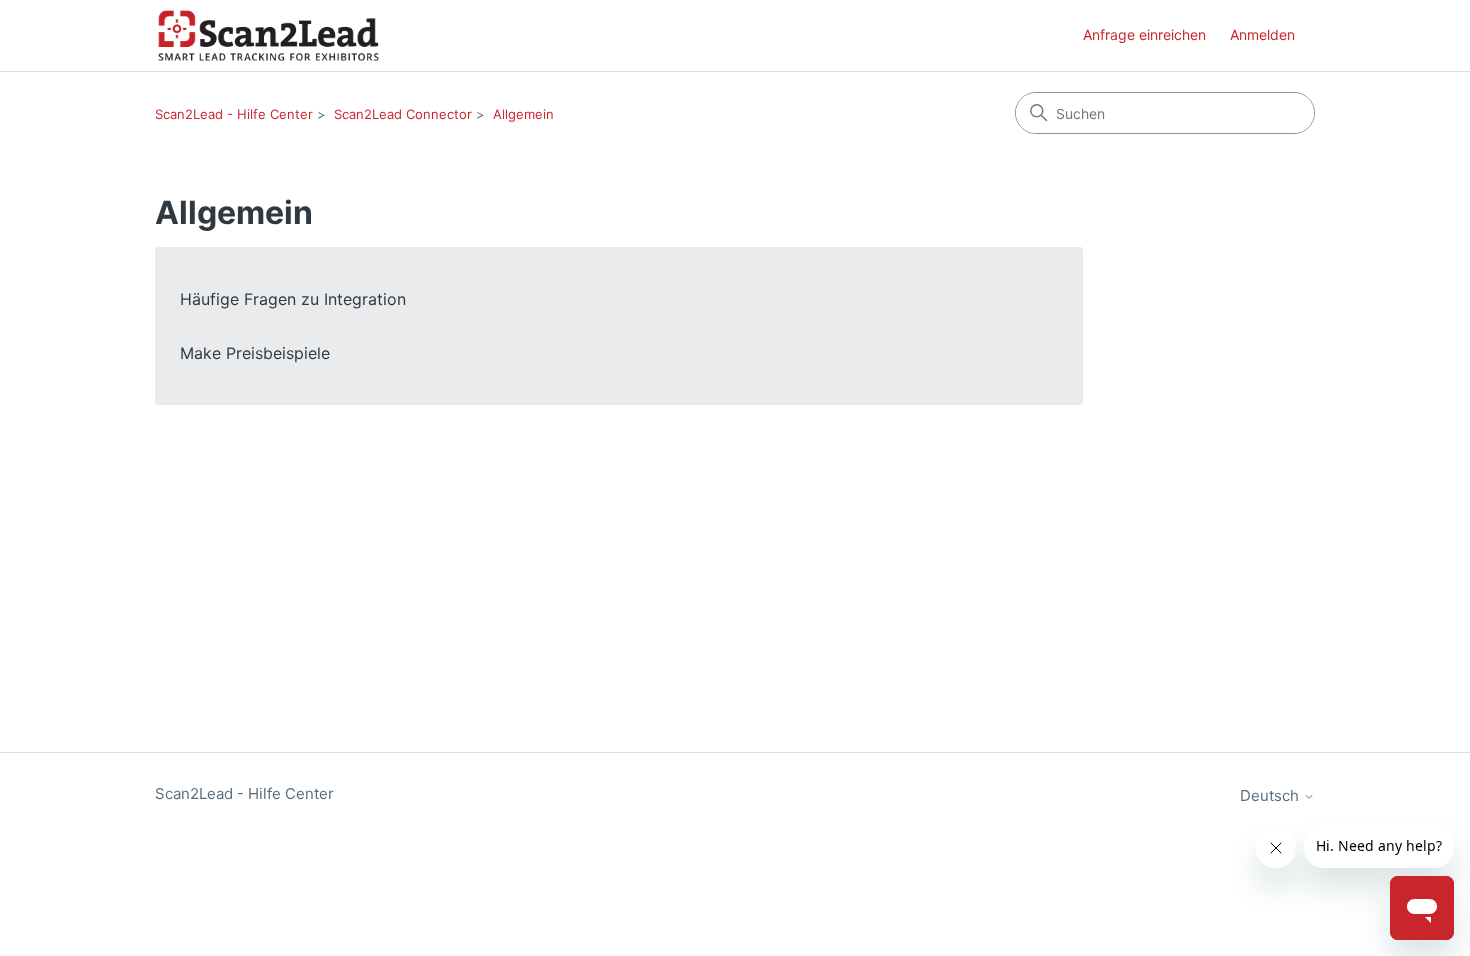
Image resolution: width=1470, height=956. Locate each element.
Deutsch (1271, 795)
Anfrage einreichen (1144, 34)
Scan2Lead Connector (403, 114)
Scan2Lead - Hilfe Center (234, 114)
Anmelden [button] (1262, 34)
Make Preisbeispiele (255, 353)
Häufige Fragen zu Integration (293, 299)
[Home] (268, 35)
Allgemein (523, 114)
